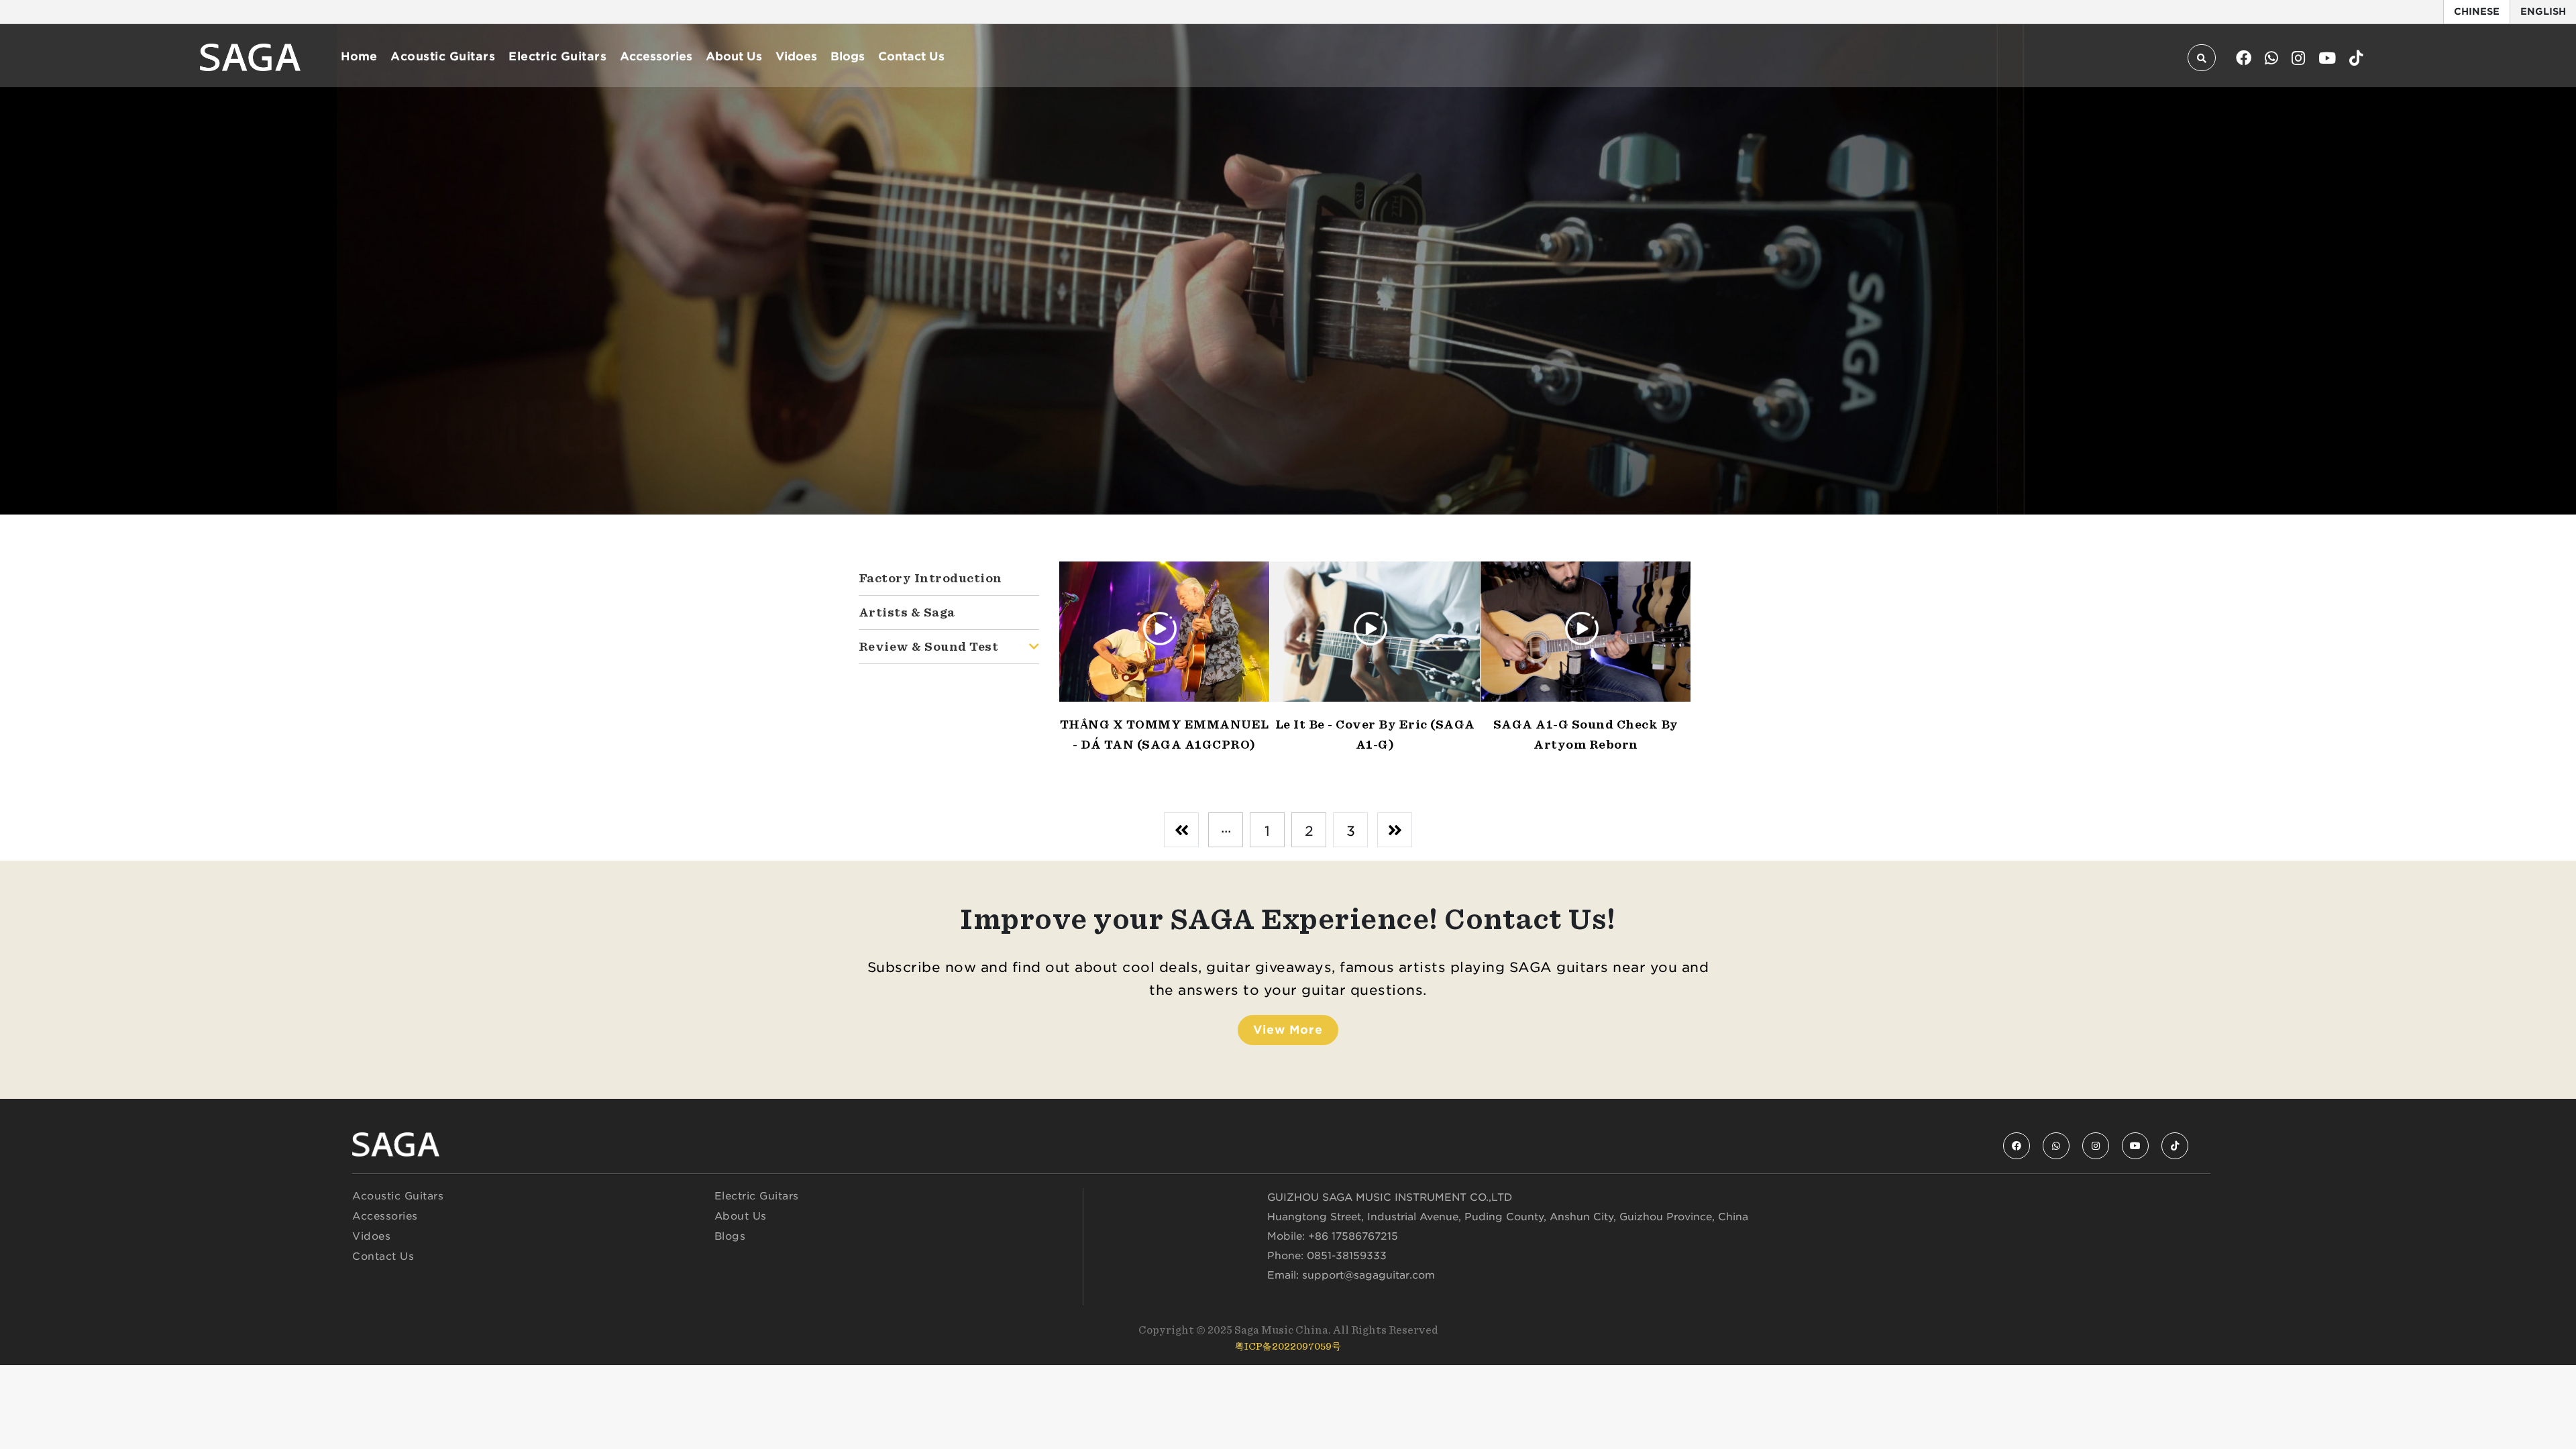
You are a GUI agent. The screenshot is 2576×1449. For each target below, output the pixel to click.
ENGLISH (2543, 11)
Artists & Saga (907, 612)
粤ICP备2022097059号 (1288, 1346)
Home (359, 56)
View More (1288, 1030)
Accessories (656, 56)
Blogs (848, 56)
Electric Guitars (557, 56)
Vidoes (796, 56)
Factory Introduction (930, 578)
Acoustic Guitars (443, 56)
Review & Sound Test (929, 646)
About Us (734, 56)
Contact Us (911, 56)
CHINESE (2477, 11)
